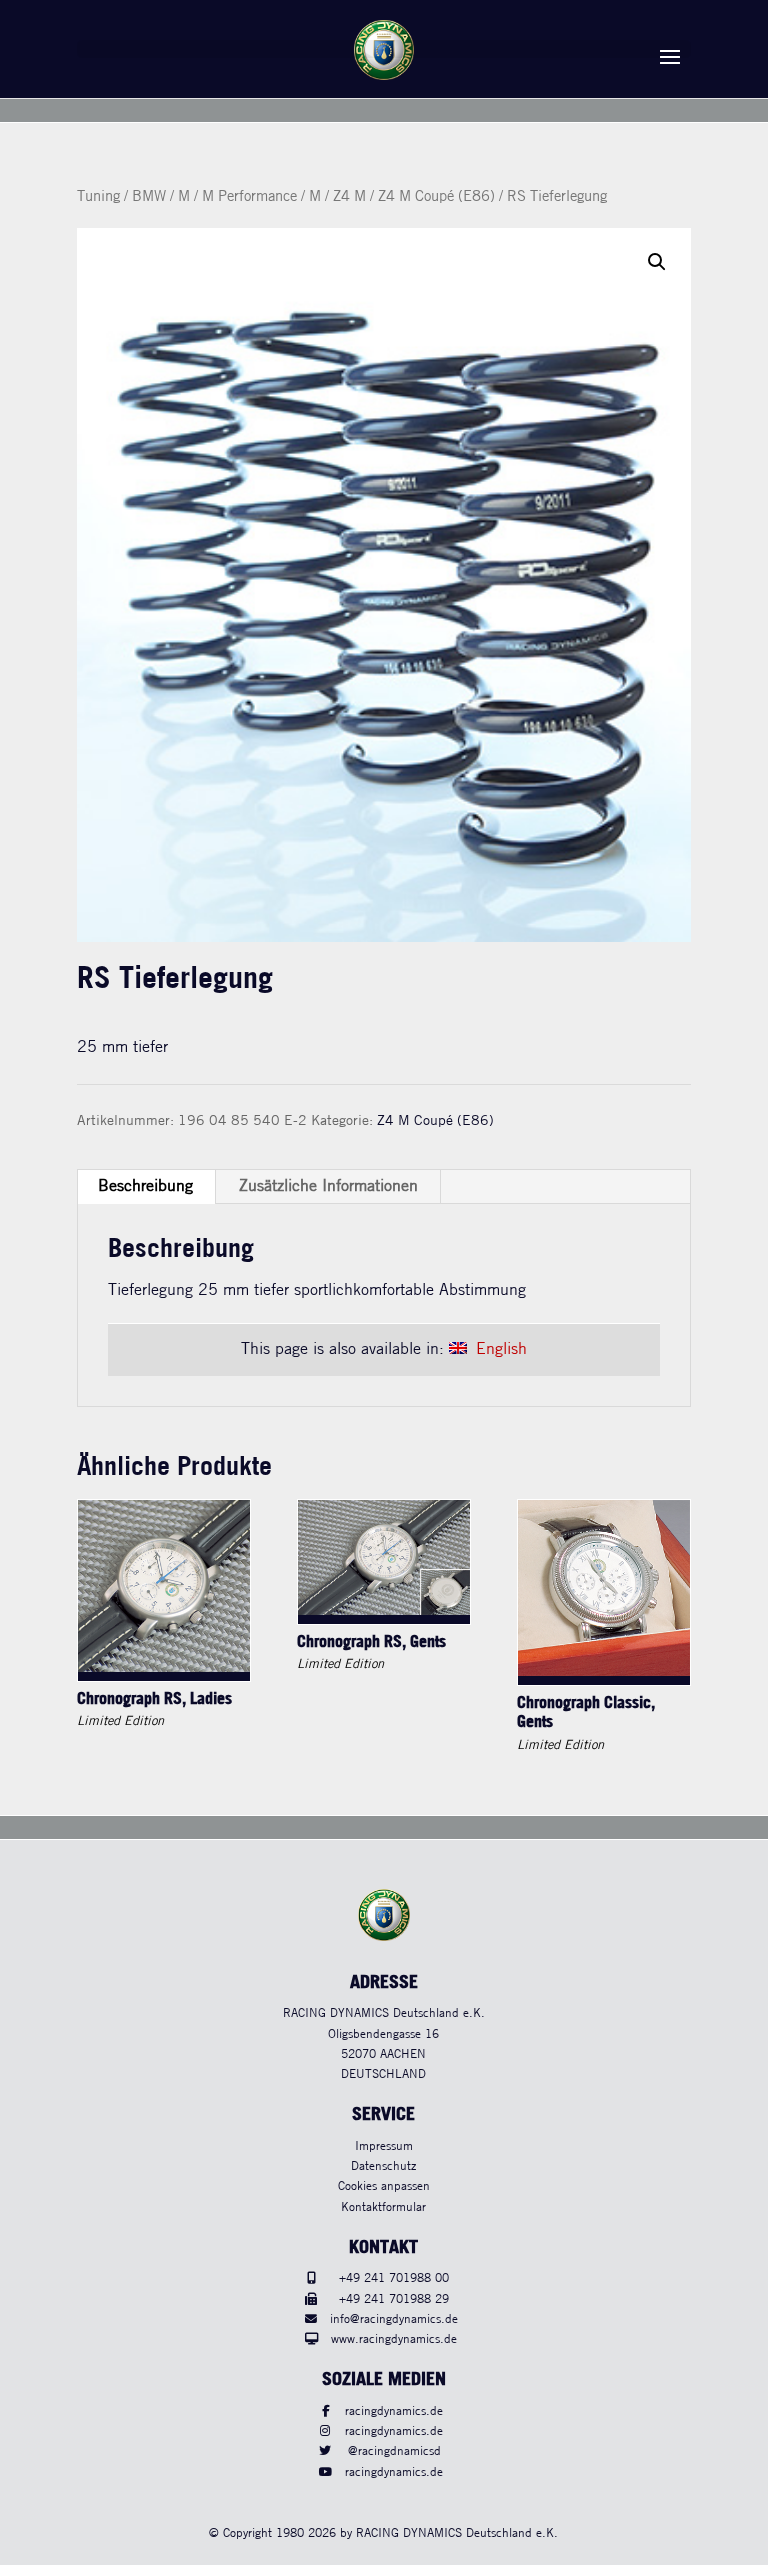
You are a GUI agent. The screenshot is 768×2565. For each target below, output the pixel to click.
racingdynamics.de (394, 2411)
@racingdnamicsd (394, 2451)
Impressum (384, 2146)
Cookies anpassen (384, 2186)
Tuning (98, 197)
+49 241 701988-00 (394, 2278)
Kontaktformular (383, 2207)
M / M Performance (237, 197)
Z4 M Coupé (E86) (436, 197)
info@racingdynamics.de (394, 2319)
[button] (657, 262)
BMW (149, 197)
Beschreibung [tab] (145, 1186)
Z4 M (349, 197)
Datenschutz (383, 2166)
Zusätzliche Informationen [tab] (328, 1186)
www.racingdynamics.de (394, 2339)
